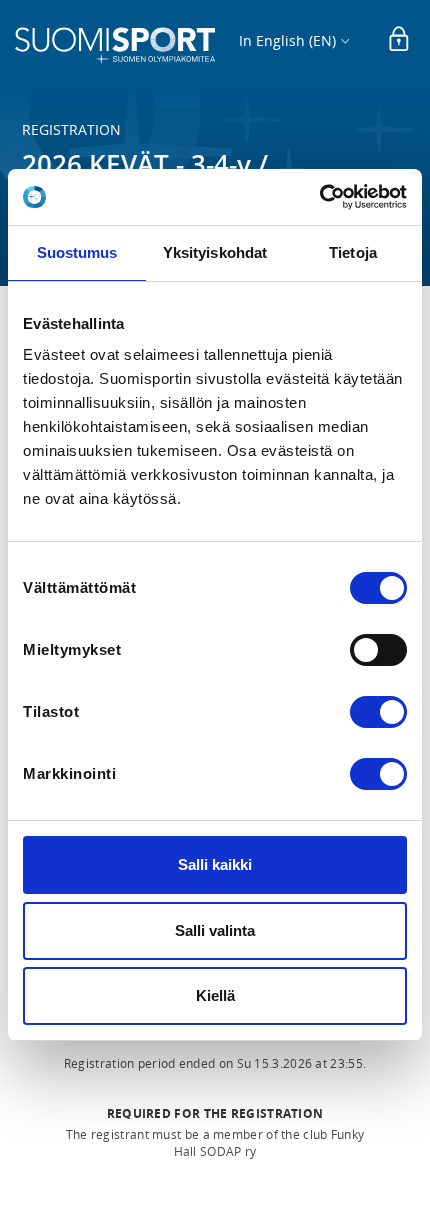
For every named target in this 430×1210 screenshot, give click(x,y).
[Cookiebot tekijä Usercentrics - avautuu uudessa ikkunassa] (319, 197)
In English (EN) (287, 40)
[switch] (378, 650)
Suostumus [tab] (77, 252)
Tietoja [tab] (353, 252)
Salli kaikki (215, 864)
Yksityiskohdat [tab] (215, 252)
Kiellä (215, 995)
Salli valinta (215, 930)
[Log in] (399, 40)
